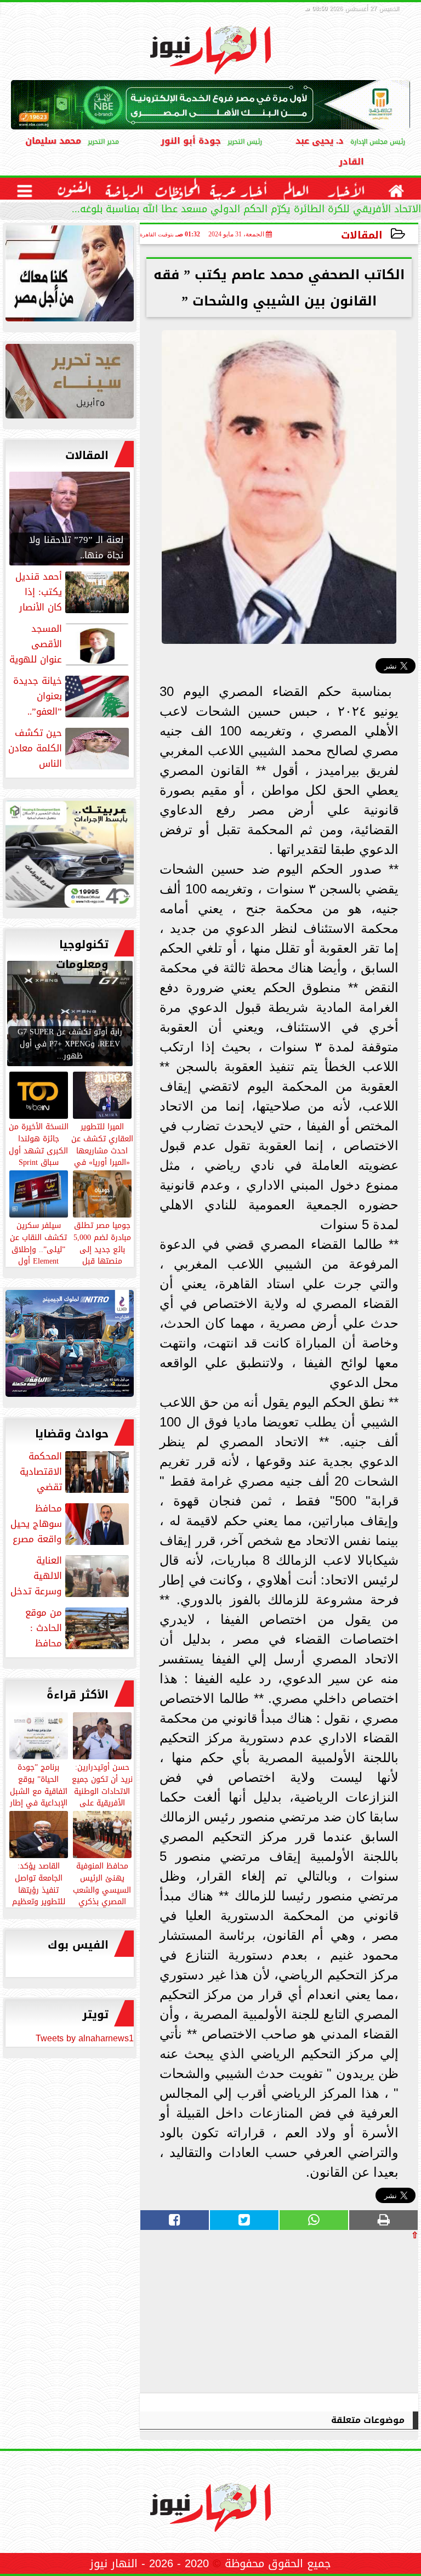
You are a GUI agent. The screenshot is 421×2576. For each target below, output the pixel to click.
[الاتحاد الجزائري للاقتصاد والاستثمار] (70, 384)
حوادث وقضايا (72, 1434)
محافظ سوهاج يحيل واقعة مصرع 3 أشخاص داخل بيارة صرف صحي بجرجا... (71, 1524)
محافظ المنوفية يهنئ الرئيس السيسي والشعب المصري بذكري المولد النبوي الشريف (102, 1895)
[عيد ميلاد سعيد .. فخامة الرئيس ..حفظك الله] (70, 276)
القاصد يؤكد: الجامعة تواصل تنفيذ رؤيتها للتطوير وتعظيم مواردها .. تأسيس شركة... (39, 1895)
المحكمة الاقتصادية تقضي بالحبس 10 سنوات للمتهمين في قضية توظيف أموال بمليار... (74, 1471)
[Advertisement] (336, 2316)
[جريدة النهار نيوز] (70, 857)
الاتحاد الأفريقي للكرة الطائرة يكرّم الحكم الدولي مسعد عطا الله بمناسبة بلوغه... (246, 210)
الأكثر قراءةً (78, 1695)
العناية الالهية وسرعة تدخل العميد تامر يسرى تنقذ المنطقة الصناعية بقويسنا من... (71, 1576)
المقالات (362, 235)
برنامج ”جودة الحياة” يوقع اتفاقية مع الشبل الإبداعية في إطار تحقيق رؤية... (39, 1790)
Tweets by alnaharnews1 (85, 2038)
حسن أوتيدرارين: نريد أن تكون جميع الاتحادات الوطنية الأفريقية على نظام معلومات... (102, 1790)
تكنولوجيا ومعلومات (82, 954)
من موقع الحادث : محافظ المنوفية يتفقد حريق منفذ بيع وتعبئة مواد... (70, 1628)
